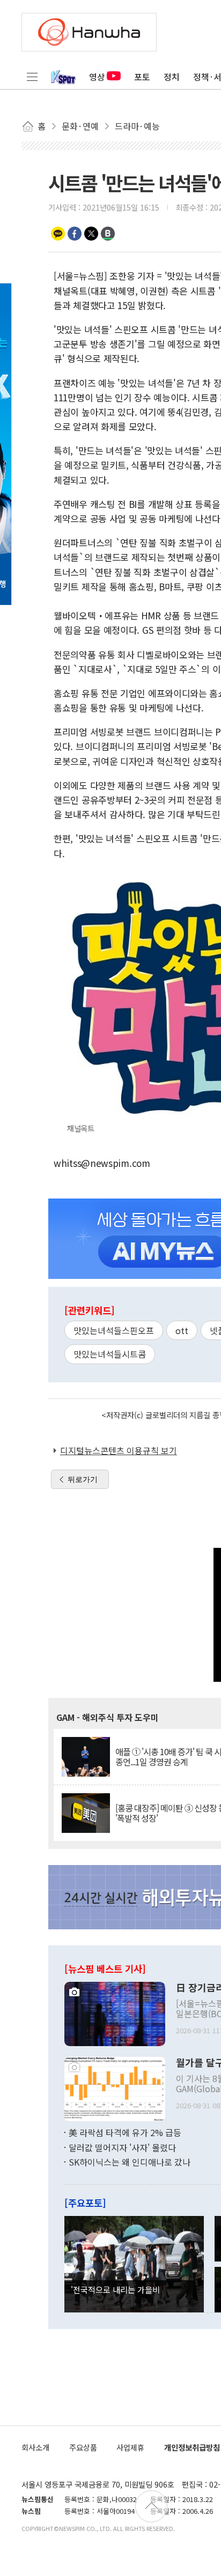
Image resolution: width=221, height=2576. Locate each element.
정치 (172, 77)
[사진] (115, 2013)
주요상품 (83, 2447)
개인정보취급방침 (192, 2447)
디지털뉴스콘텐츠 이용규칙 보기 (119, 1450)
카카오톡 (58, 234)
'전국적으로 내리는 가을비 (115, 2289)
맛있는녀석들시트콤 (110, 1354)
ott (182, 1330)
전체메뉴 (32, 77)
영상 (97, 77)
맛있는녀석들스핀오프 (114, 1330)
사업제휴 (130, 2447)
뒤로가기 (83, 1479)
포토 (142, 77)
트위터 (91, 234)
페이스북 (75, 234)
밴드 (108, 234)
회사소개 (35, 2447)
